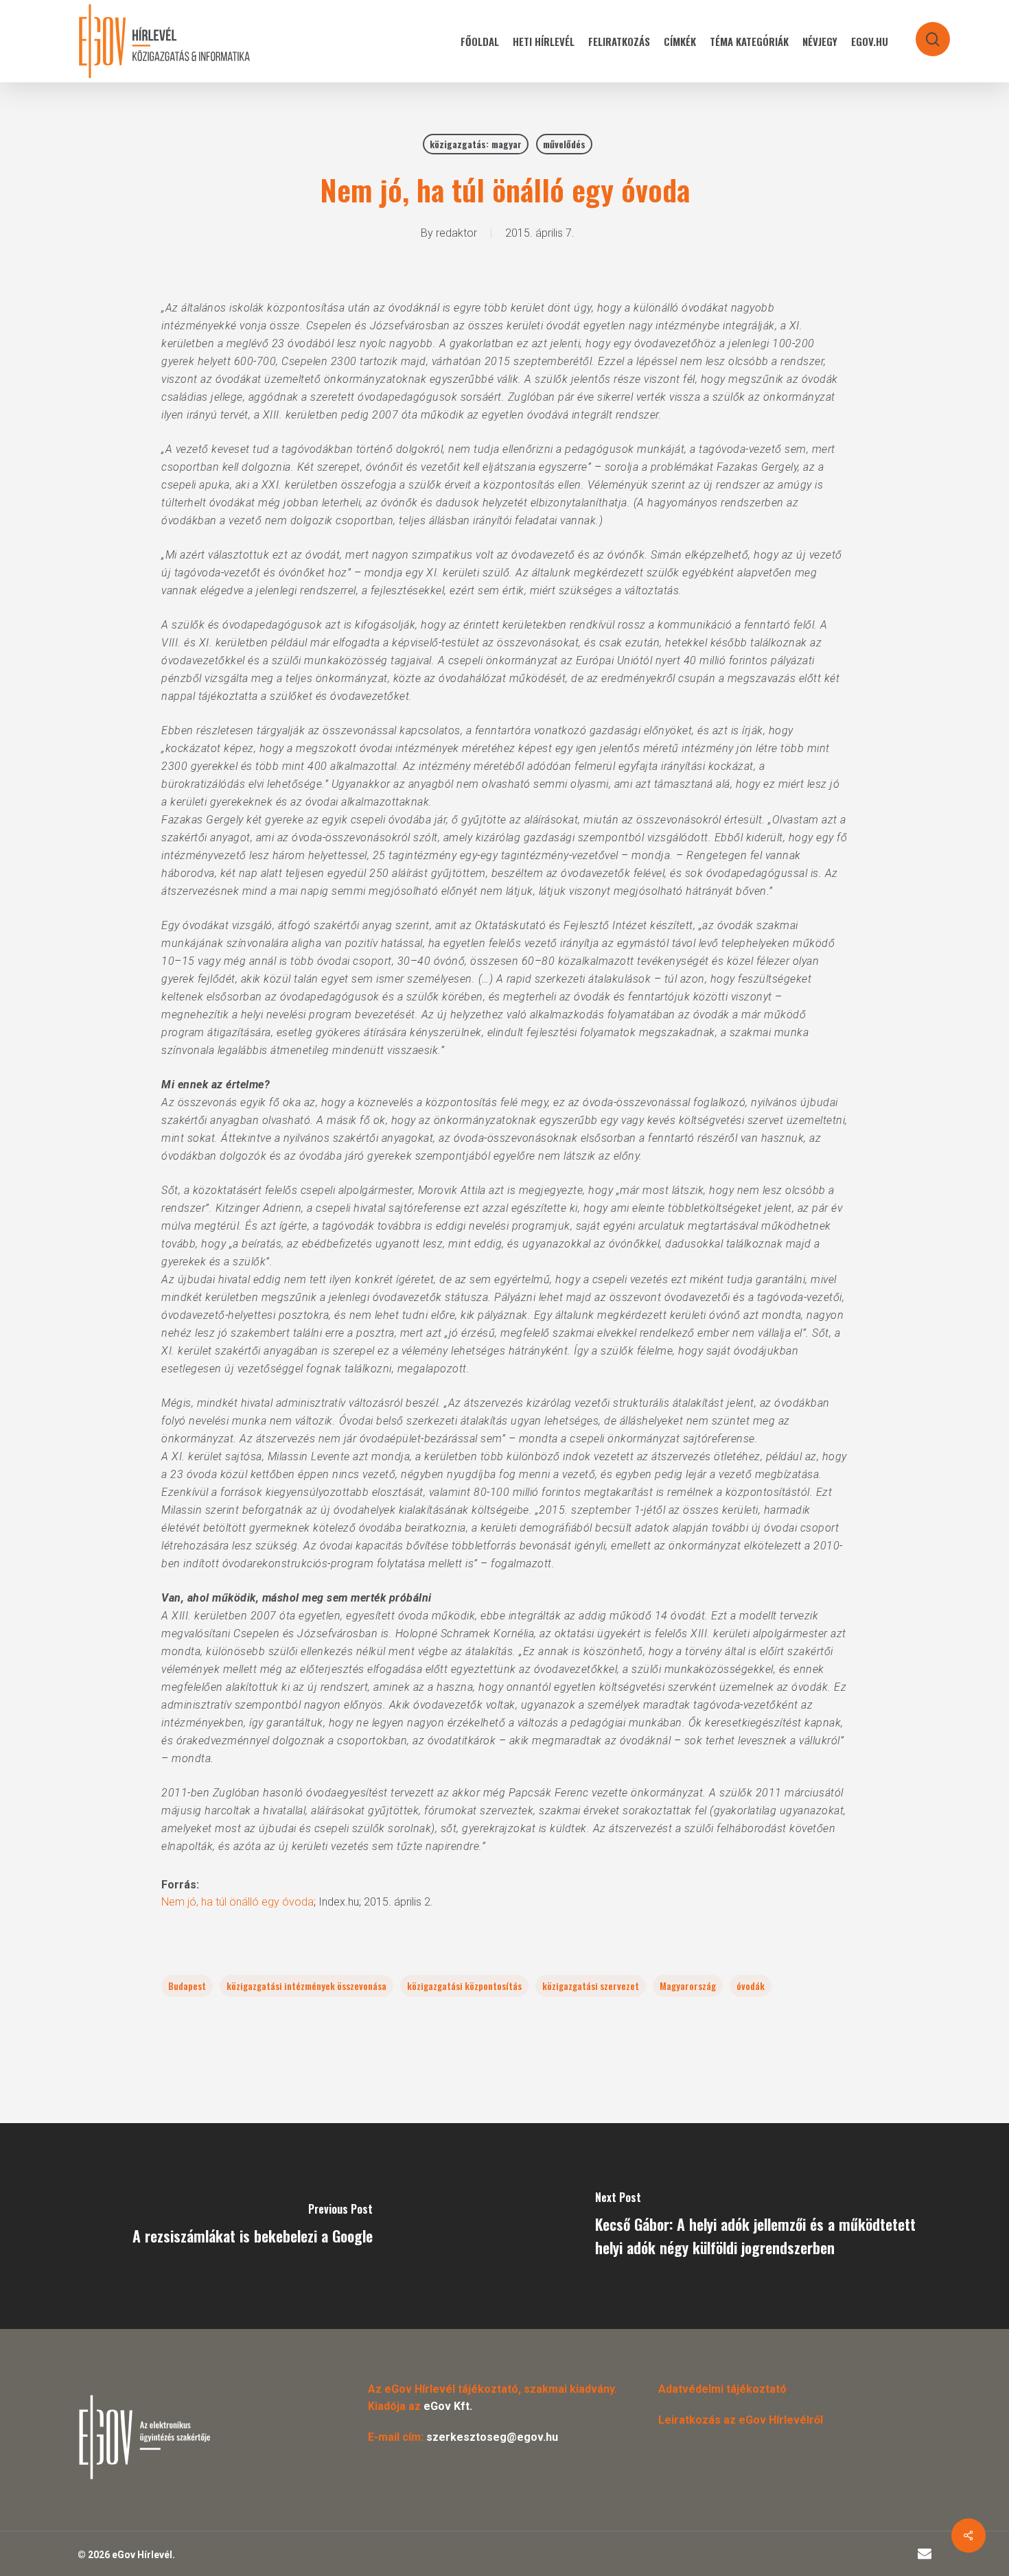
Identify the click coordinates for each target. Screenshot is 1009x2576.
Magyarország (688, 1986)
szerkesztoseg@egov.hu (492, 2437)
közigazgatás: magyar (476, 144)
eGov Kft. (448, 2406)
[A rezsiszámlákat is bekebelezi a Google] (252, 2226)
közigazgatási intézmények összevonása (306, 1986)
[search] (924, 33)
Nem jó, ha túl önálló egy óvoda (237, 1902)
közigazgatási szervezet (591, 1986)
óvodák (751, 1986)
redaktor (456, 233)
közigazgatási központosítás (464, 1986)
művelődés (564, 144)
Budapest (187, 1986)
